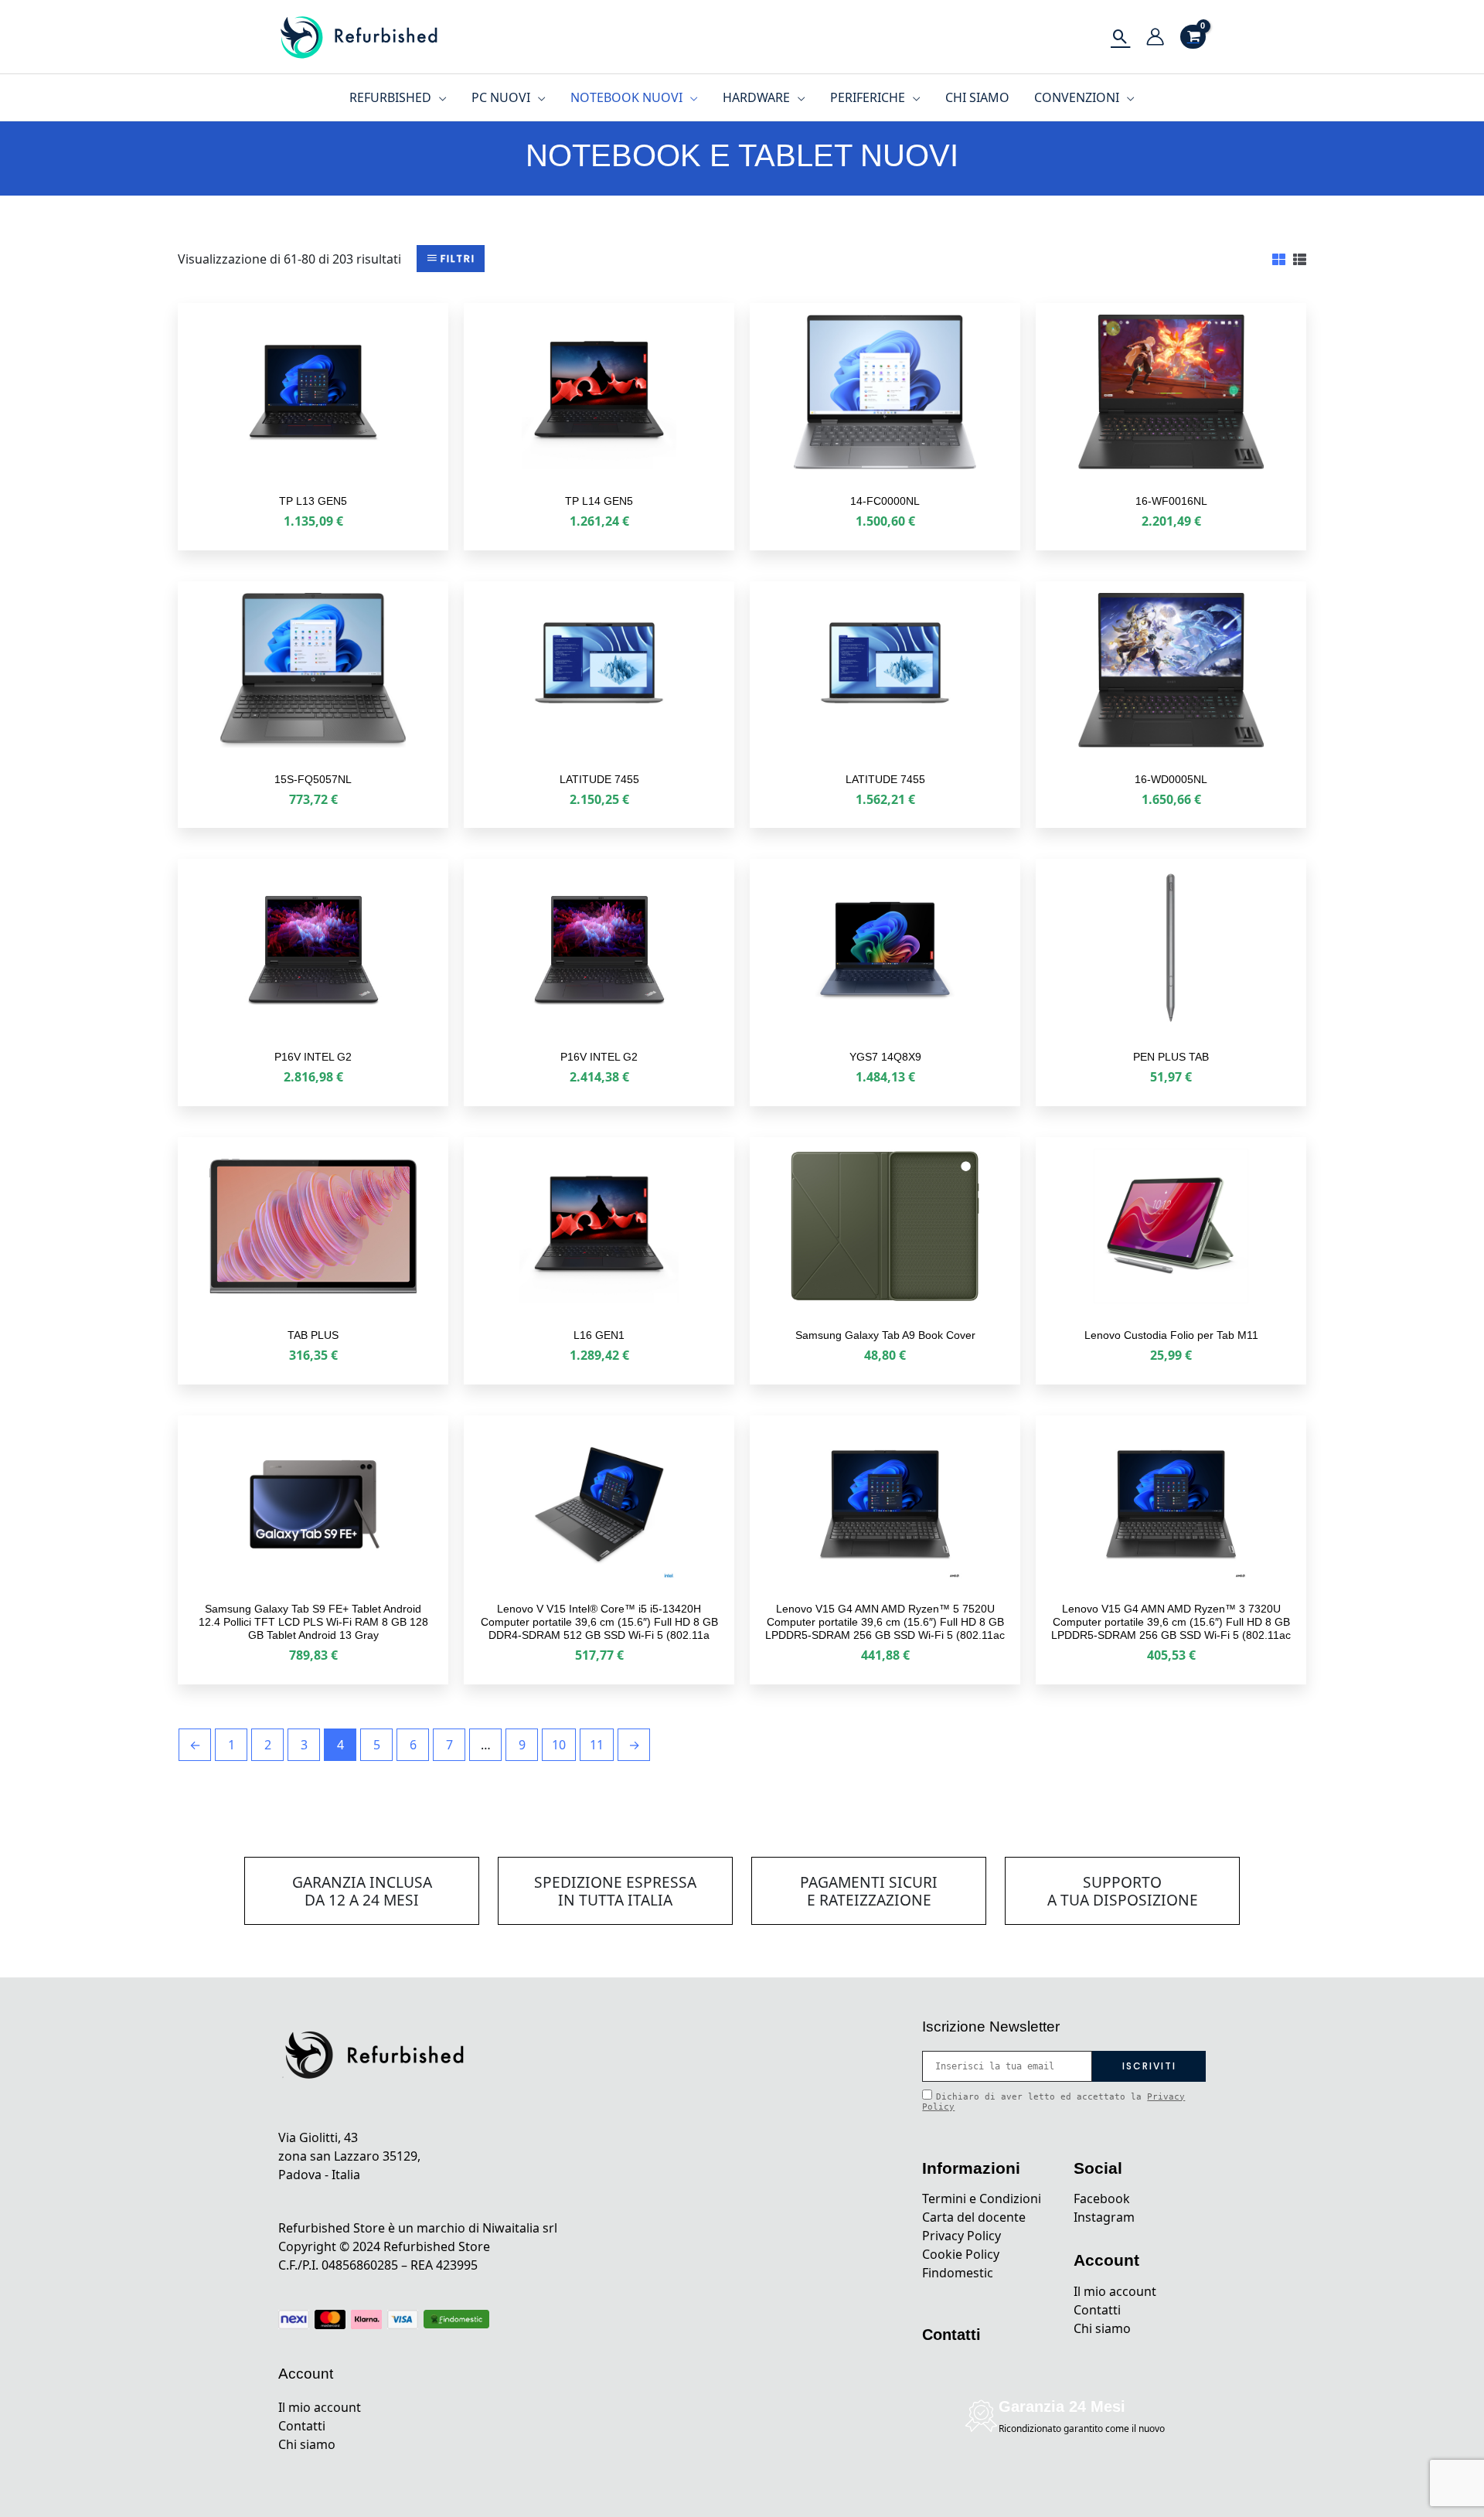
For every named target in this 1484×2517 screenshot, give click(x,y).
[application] (439, 97)
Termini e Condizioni (982, 2199)
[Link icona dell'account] (1155, 37)
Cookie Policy (961, 2254)
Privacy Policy (962, 2236)
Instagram (1104, 2217)
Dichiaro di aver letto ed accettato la (1053, 2102)
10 (559, 1745)
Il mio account (320, 2407)
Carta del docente (974, 2217)
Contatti (302, 2426)
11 (597, 1745)
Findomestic (958, 2273)
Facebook (1102, 2199)
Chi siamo (307, 2444)
